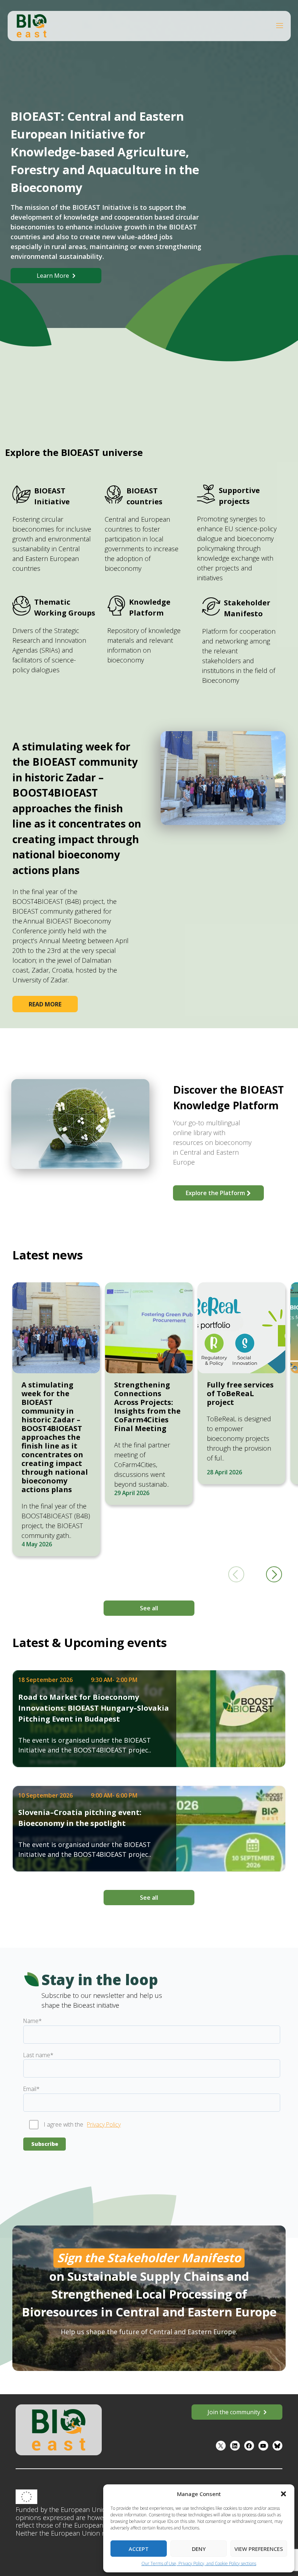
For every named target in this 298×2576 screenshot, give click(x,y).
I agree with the (64, 2124)
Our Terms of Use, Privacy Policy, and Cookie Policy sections (199, 2563)
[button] (283, 2494)
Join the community (234, 2412)
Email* (31, 2089)
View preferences (259, 2549)
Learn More (53, 276)
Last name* (38, 2055)
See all (149, 1608)
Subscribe (45, 2144)
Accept (139, 2549)
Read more (45, 1004)
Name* (33, 2021)
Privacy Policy (104, 2124)
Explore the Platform (215, 1193)
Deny (199, 2549)
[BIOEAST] (32, 25)
